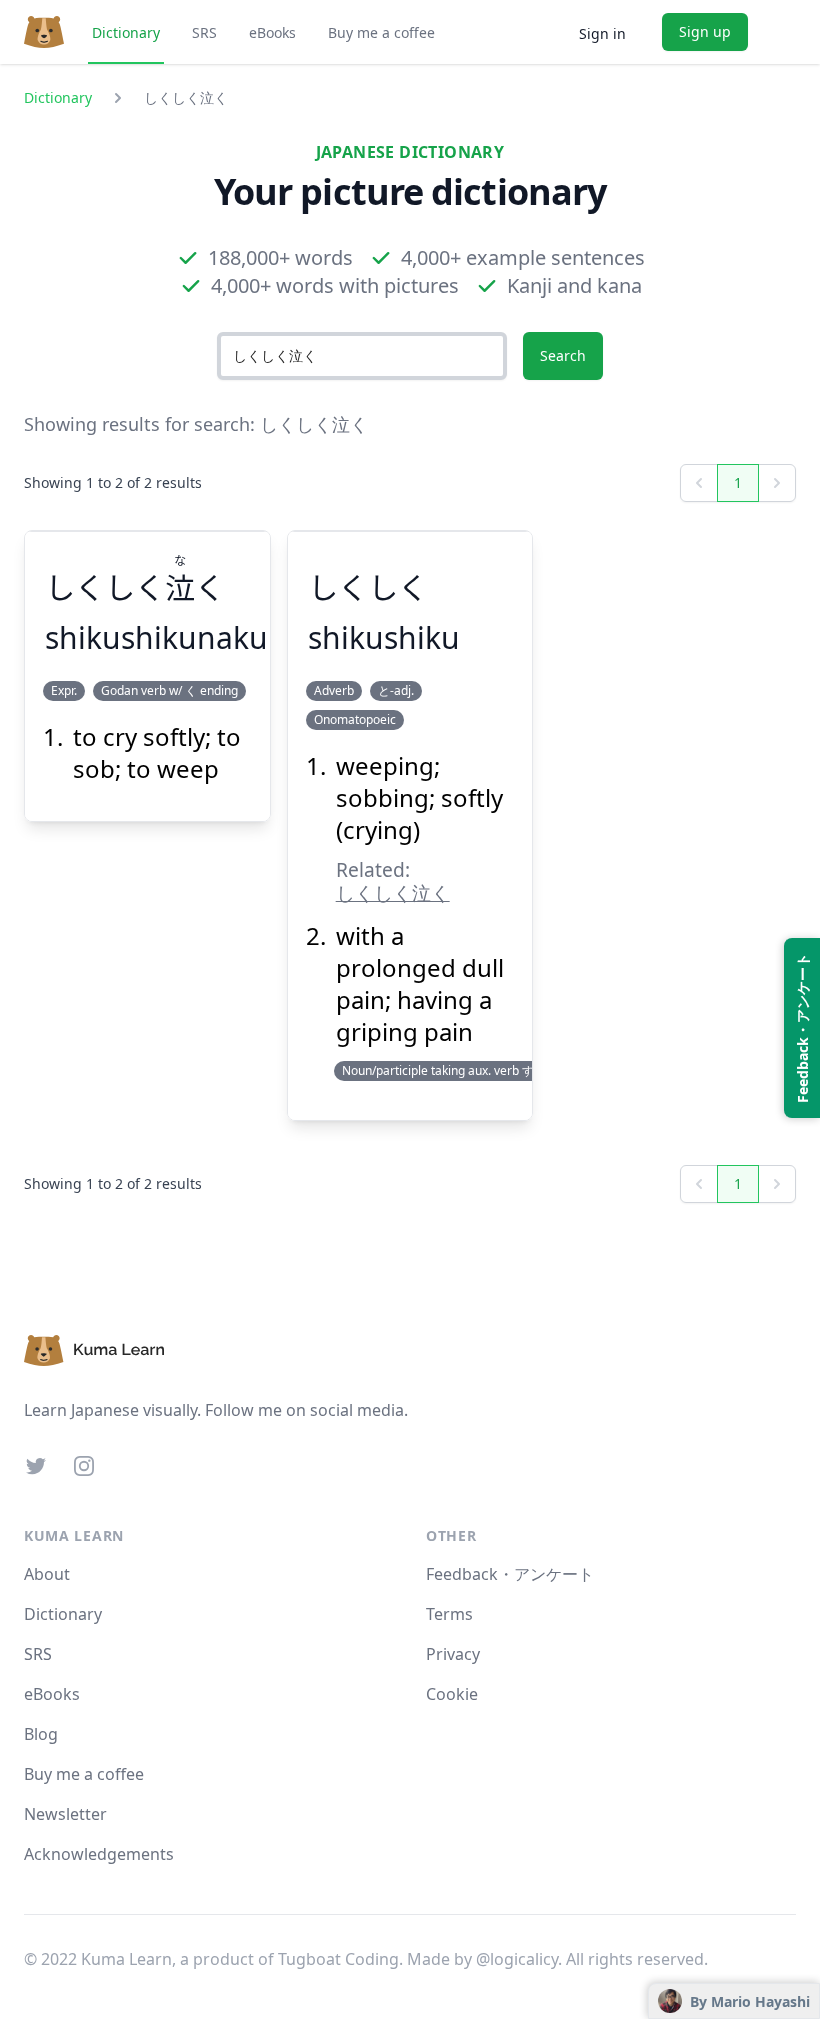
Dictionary (126, 32)
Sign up (705, 31)
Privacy (453, 1654)
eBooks (272, 32)
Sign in (602, 33)
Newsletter (65, 1814)
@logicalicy (517, 1959)
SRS (204, 32)
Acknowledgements (99, 1854)
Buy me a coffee (381, 32)
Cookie (452, 1694)
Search (563, 355)
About (47, 1574)
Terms (449, 1614)
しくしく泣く (393, 892)
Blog (41, 1734)
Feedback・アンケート (510, 1574)
